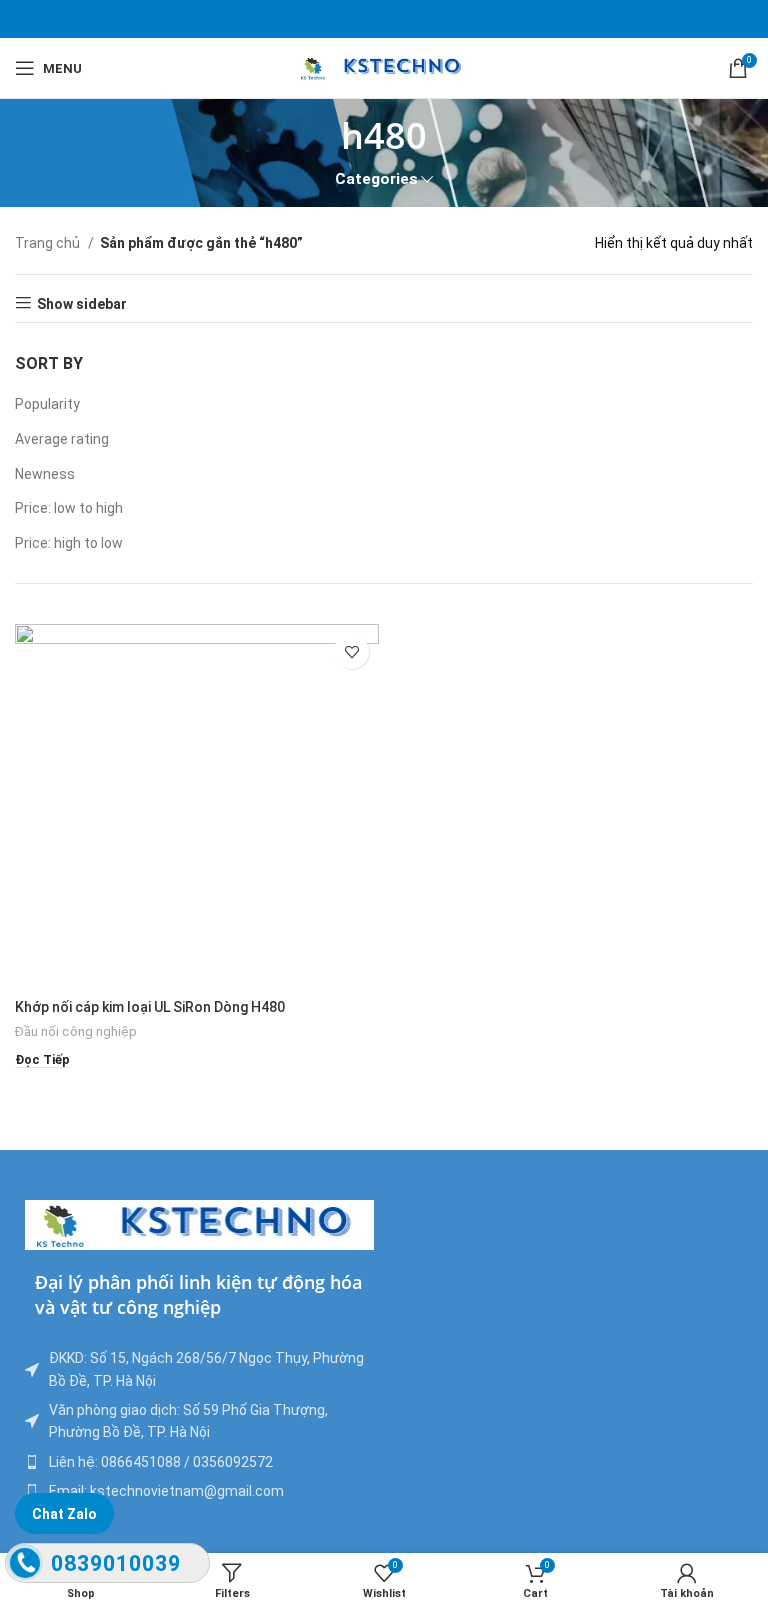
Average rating (62, 439)
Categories (376, 179)
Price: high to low (69, 543)
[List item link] (199, 1462)
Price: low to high (69, 508)
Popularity (47, 404)
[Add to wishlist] (351, 651)
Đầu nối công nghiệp (76, 1031)
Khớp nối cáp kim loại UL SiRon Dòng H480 (150, 1007)
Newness (45, 474)
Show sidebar (82, 304)
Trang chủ (49, 243)
